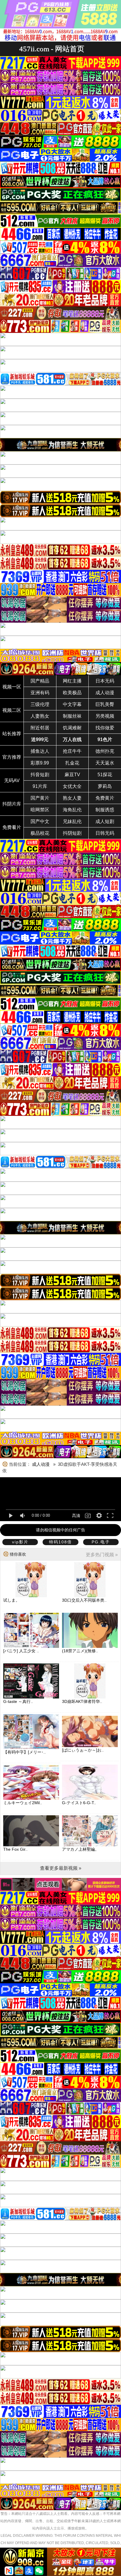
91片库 (40, 786)
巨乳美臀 (105, 704)
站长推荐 (12, 734)
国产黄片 (40, 798)
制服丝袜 (72, 716)
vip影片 (20, 1542)
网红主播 (72, 681)
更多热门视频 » (102, 1555)
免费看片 (12, 827)
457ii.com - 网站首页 (52, 49)
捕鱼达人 (40, 751)
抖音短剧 (40, 775)
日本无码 (105, 681)
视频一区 (12, 687)
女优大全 (72, 786)
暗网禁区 (40, 810)
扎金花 (72, 763)
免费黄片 (105, 798)
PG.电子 (101, 1542)
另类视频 (105, 716)
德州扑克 (105, 751)
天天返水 (105, 763)
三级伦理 (40, 704)
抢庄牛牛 (72, 751)
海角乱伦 (72, 810)
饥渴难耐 (72, 728)
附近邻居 (40, 728)
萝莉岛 (105, 786)
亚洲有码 (40, 693)
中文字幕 (72, 704)
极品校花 (40, 833)
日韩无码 (105, 833)
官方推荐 (12, 757)
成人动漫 (105, 693)
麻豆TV (72, 775)
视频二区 (12, 710)
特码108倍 (60, 1542)
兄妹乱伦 (72, 821)
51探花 (105, 775)
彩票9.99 (40, 763)
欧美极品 (72, 693)
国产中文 (40, 821)
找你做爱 (105, 728)
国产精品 (40, 681)
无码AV (12, 780)
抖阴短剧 (72, 833)
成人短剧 (105, 821)
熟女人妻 (72, 798)
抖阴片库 (12, 804)
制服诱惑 (105, 810)
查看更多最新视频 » (61, 1868)
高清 (76, 1516)
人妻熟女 (40, 716)
